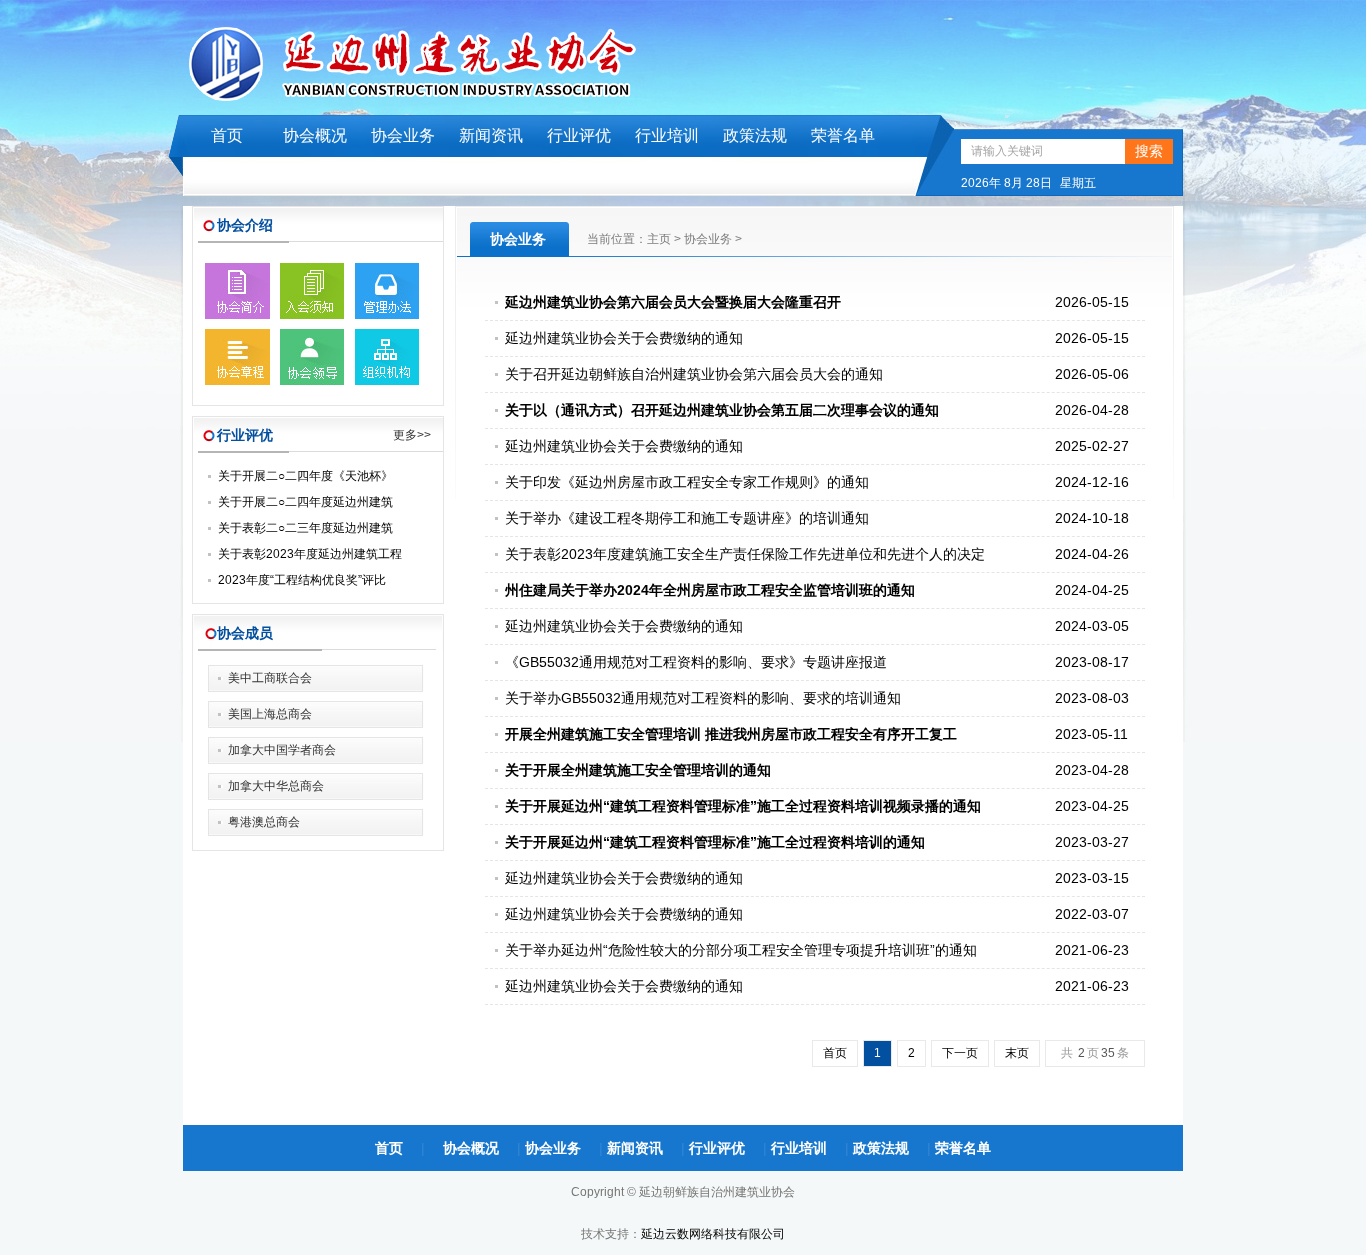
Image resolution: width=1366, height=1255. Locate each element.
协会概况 (315, 135)
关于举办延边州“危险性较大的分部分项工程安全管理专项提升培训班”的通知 (741, 950)
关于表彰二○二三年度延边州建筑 (305, 528)
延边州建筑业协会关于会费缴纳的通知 (624, 338)
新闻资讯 (491, 135)
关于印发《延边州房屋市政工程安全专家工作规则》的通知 (687, 482)
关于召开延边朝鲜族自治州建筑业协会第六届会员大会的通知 (694, 374)
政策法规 (755, 135)
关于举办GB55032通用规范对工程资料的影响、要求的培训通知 (703, 698)
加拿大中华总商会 (276, 786)
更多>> (412, 435)
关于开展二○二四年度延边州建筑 (305, 502)
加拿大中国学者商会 (282, 750)
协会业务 (403, 135)
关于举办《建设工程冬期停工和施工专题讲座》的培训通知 (687, 518)
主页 (659, 239)
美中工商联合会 (270, 678)
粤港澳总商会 (264, 822)
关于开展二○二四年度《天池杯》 (305, 476)
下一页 (960, 1053)
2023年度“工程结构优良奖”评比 (302, 580)
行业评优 (579, 135)
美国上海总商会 (270, 714)
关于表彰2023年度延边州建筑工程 (310, 554)
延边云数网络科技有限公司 (713, 1234)
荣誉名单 (843, 135)
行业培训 (667, 135)
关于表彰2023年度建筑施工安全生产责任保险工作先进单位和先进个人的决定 (745, 554)
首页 (227, 135)
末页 (1017, 1053)
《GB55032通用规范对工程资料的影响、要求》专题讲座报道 (696, 662)
